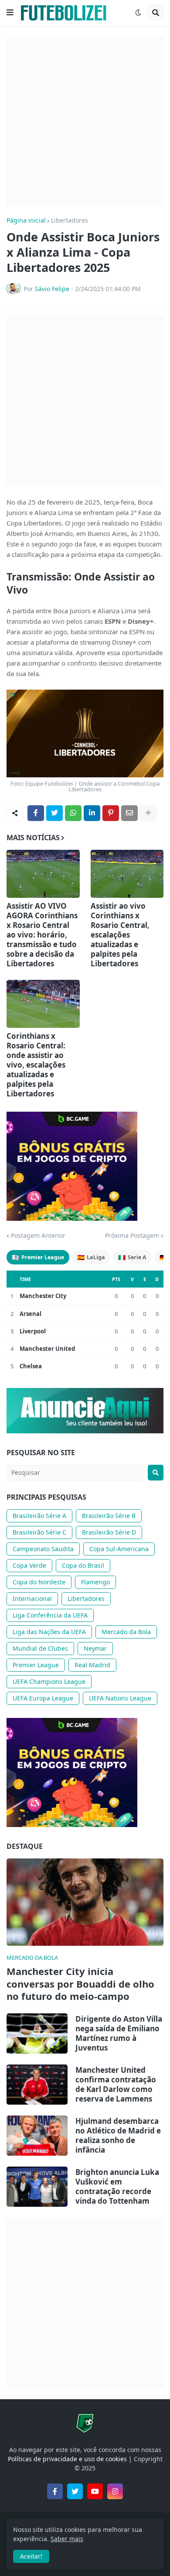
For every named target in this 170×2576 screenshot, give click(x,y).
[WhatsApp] (73, 813)
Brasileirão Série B (109, 1516)
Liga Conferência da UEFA (50, 1615)
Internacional (32, 1599)
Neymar (95, 1648)
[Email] (129, 813)
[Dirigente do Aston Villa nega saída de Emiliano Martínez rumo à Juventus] (37, 2033)
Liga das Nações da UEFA (49, 1632)
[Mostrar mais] (148, 813)
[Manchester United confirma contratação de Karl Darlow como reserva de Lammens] (37, 2085)
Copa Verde (29, 1565)
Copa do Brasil (83, 1565)
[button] (10, 13)
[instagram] (115, 2491)
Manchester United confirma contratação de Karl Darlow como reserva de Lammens (116, 2085)
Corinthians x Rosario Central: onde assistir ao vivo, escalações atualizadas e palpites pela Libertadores (36, 1065)
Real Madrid (92, 1665)
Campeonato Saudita (43, 1549)
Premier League (38, 1257)
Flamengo (95, 1582)
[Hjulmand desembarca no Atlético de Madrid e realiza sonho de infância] (37, 2136)
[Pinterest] (111, 813)
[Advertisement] (85, 121)
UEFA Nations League (120, 1698)
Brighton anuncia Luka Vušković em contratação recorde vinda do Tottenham (117, 2187)
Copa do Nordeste (39, 1582)
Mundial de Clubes (40, 1648)
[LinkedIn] (92, 813)
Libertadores (70, 220)
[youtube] (95, 2491)
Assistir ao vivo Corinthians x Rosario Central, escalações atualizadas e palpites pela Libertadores (120, 935)
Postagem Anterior (38, 1236)
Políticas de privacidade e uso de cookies (67, 2459)
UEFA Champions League (49, 1681)
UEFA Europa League (43, 1698)
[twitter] (75, 2491)
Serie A (132, 1257)
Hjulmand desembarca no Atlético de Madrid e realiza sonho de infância (118, 2136)
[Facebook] (36, 813)
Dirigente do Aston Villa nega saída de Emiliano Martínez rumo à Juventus (119, 2033)
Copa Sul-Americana (119, 1549)
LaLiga (91, 1257)
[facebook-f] (55, 2491)
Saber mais (67, 2539)
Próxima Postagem (132, 1236)
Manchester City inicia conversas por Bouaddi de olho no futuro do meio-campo (80, 1984)
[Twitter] (54, 813)
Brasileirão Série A (39, 1516)
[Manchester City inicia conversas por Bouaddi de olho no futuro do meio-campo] (85, 1902)
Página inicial (26, 220)
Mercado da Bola (126, 1632)
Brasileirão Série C (39, 1532)
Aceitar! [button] (31, 2556)
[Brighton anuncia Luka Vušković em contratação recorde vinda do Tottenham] (37, 2187)
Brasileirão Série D (109, 1532)
